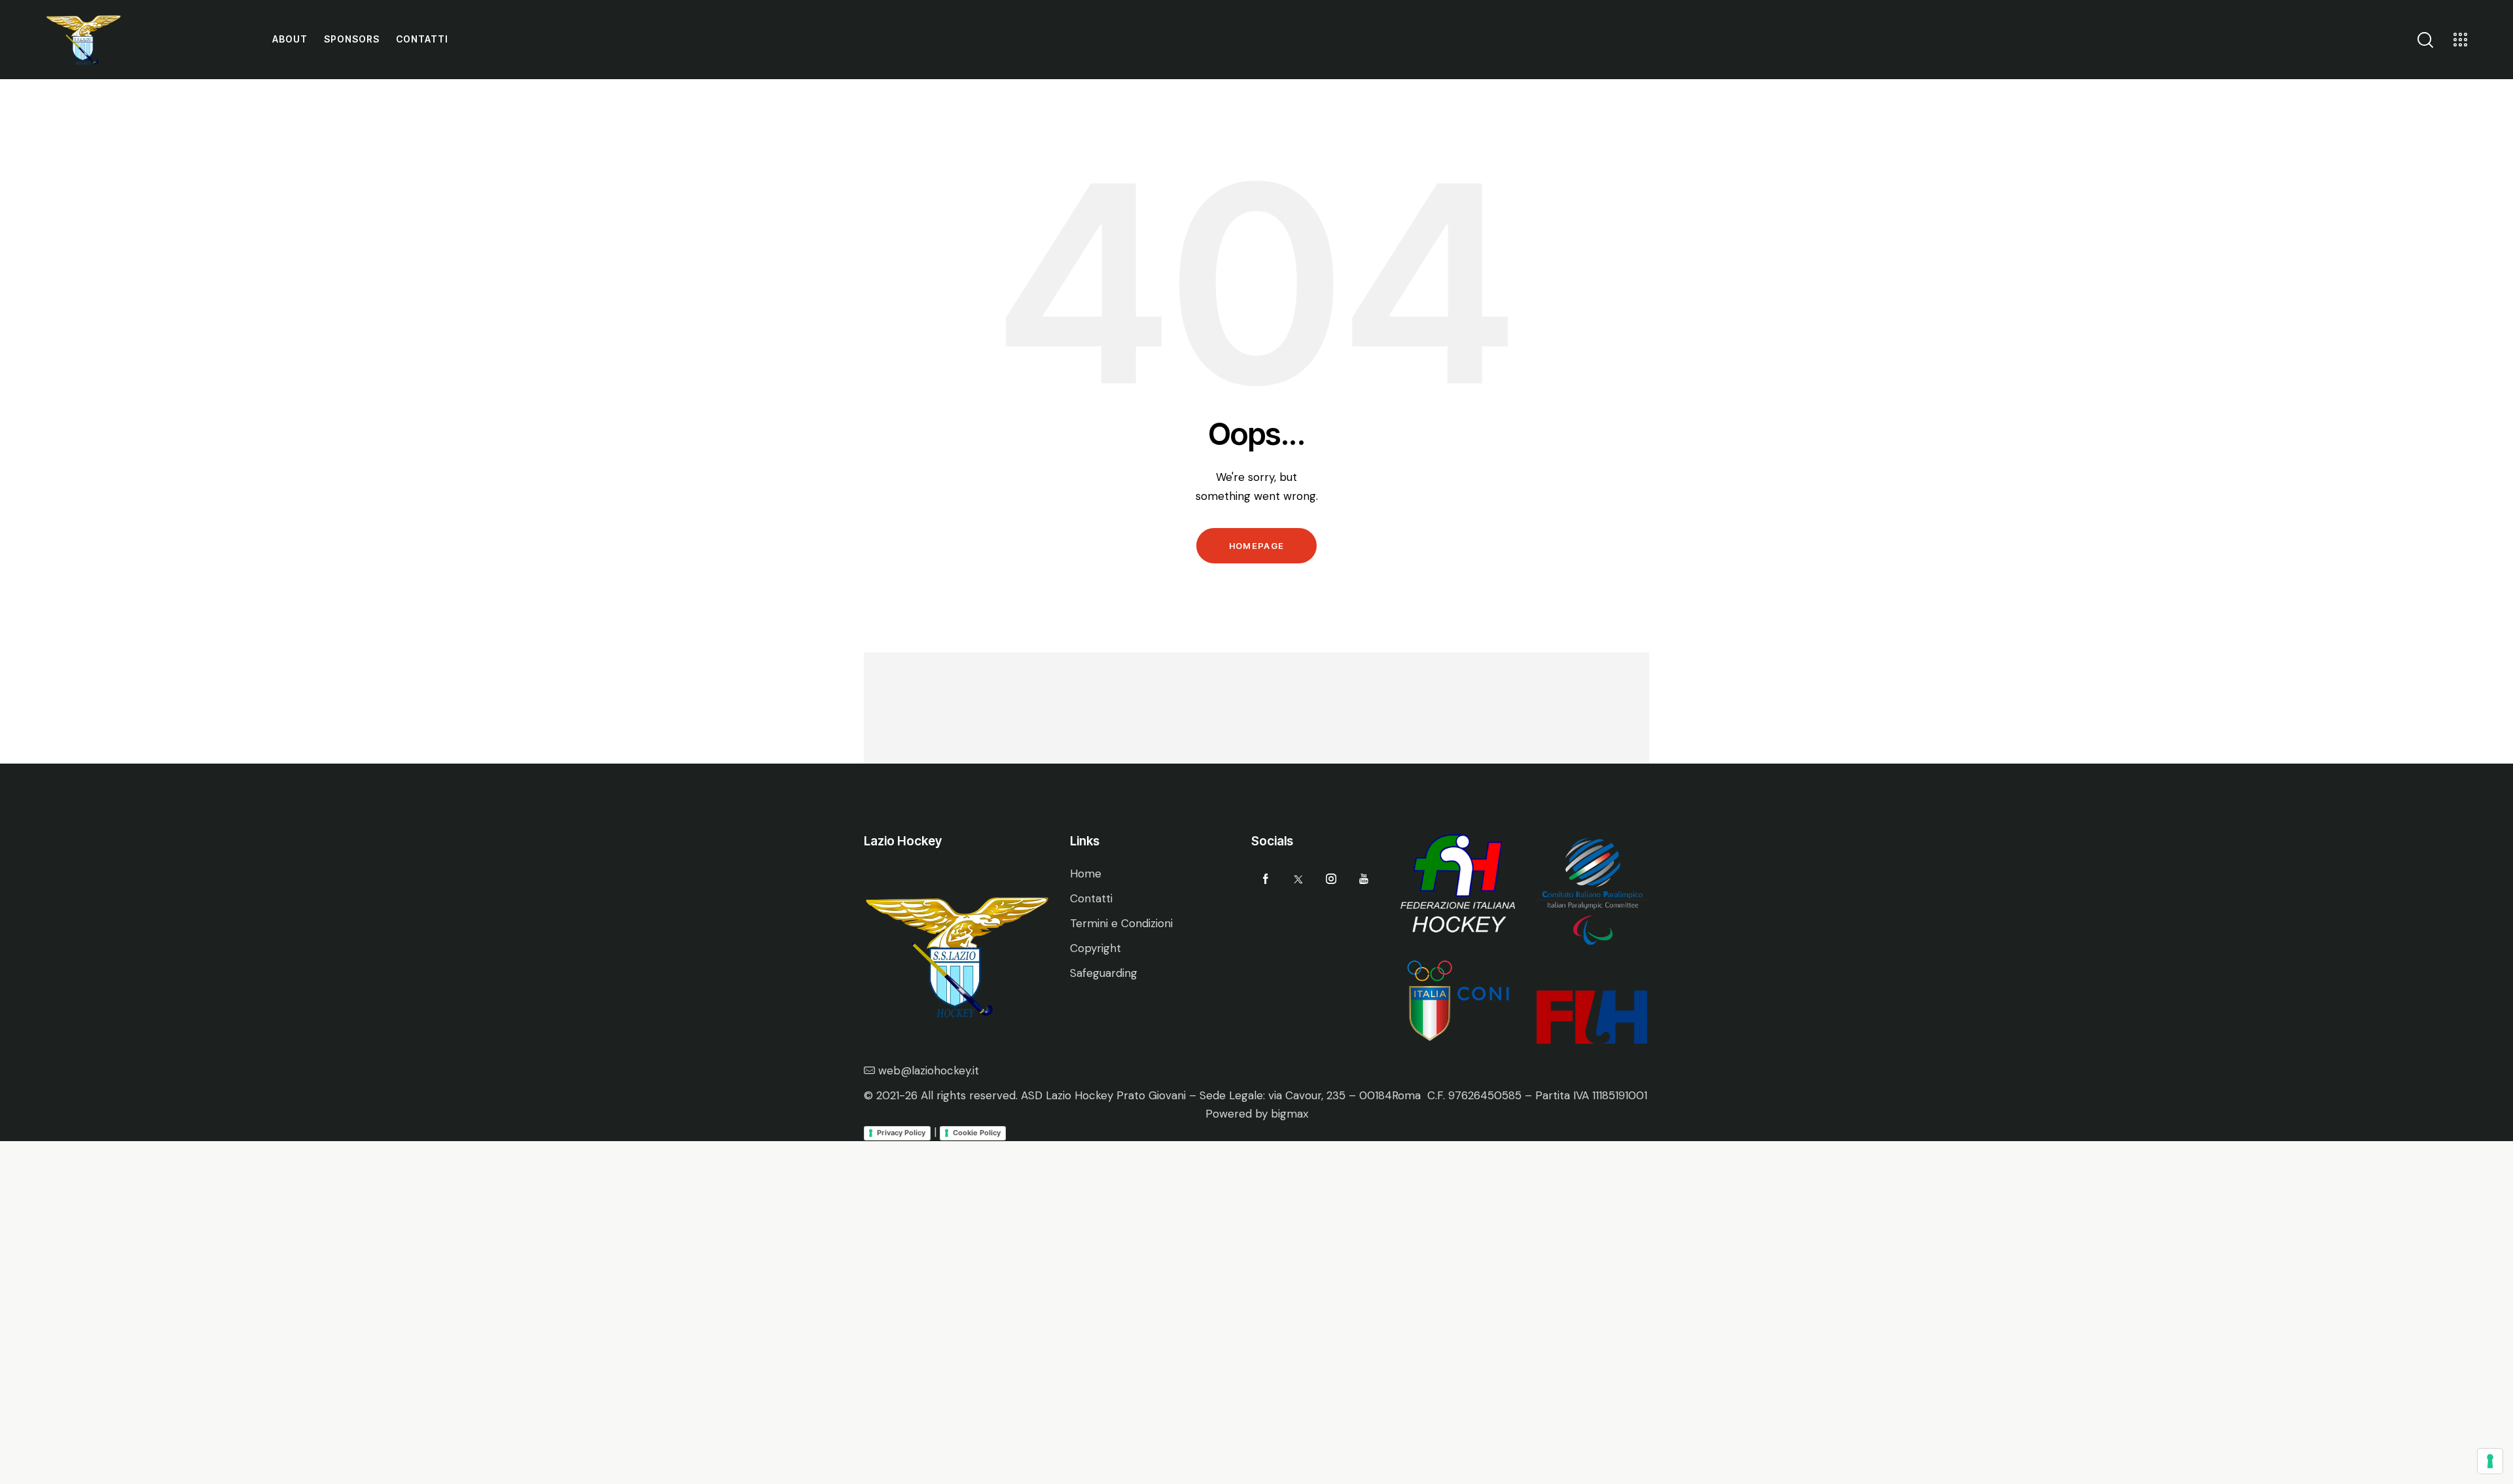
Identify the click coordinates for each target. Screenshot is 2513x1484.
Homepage (1256, 546)
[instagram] (1331, 879)
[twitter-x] (1299, 879)
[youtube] (1364, 879)
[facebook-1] (1266, 879)
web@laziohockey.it (929, 1070)
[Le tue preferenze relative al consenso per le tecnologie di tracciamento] (2490, 1461)
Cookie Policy (977, 1133)
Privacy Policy (901, 1133)
